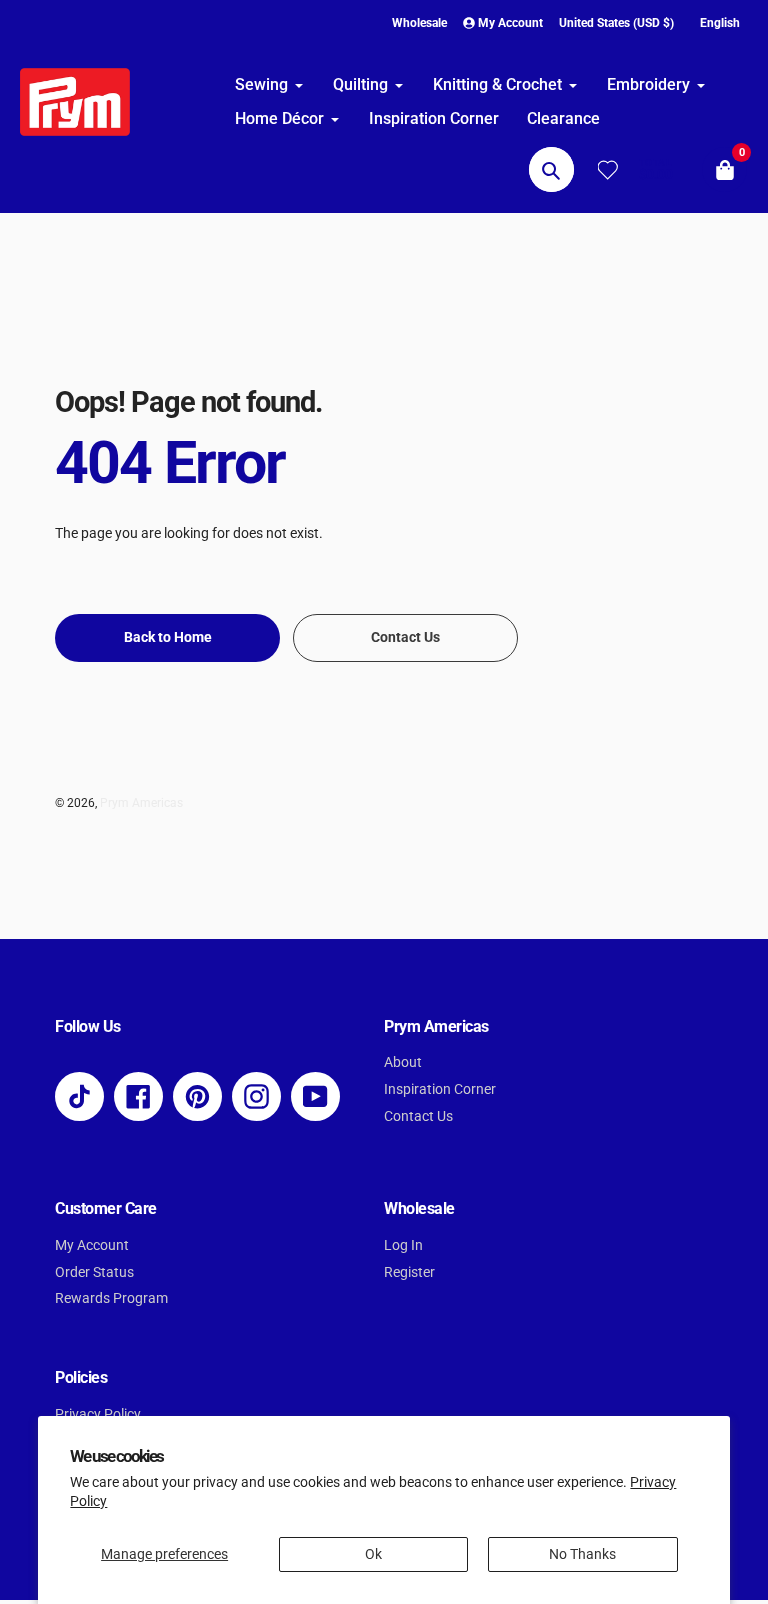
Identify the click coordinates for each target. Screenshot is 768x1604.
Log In (403, 1245)
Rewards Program (111, 1298)
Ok (373, 1554)
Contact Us (418, 1116)
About (403, 1062)
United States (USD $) (616, 23)
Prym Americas (141, 803)
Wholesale (419, 23)
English (720, 23)
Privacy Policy (98, 1414)
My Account (92, 1245)
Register (409, 1272)
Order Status (94, 1272)
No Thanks (582, 1554)
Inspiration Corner (440, 1089)
